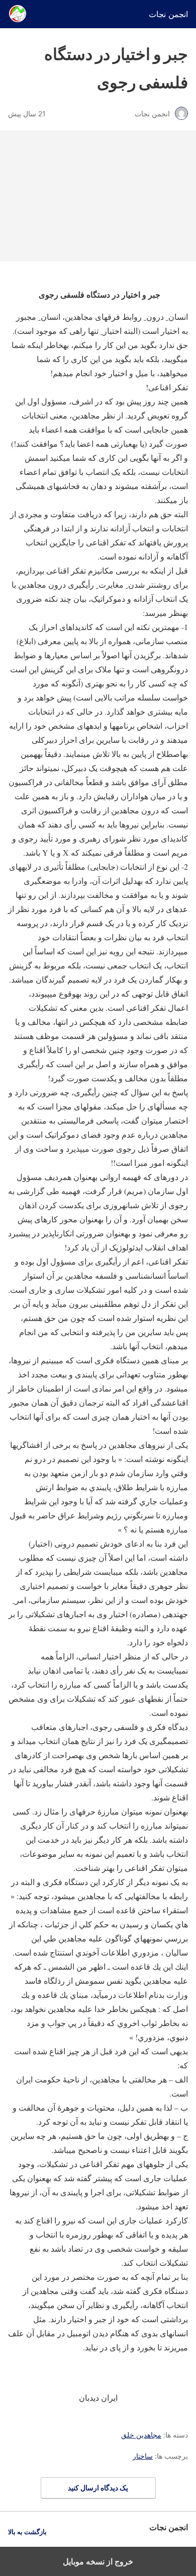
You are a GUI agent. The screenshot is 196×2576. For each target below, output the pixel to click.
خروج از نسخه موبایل (98, 2561)
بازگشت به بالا (27, 2532)
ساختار (143, 2456)
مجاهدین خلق (141, 2435)
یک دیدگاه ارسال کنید (98, 2488)
